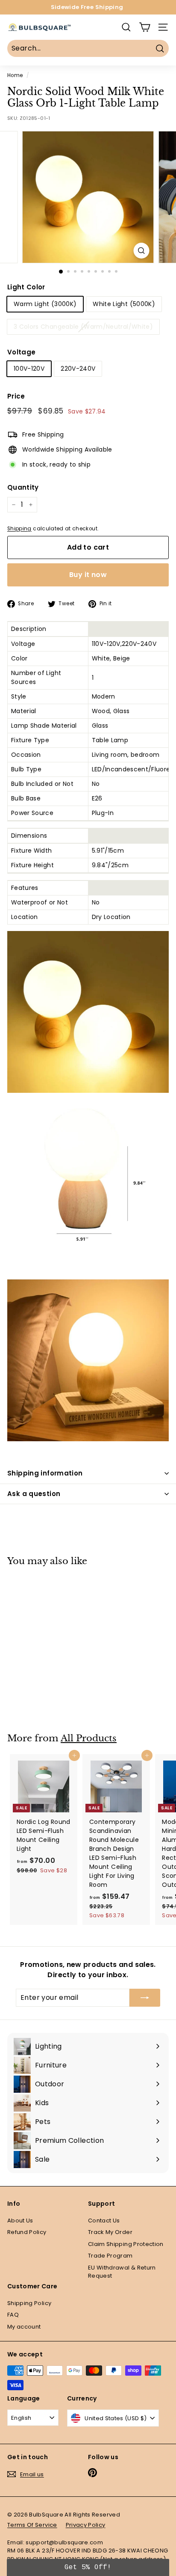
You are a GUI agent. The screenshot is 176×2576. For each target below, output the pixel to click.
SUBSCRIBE (88, 1363)
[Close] (161, 1285)
